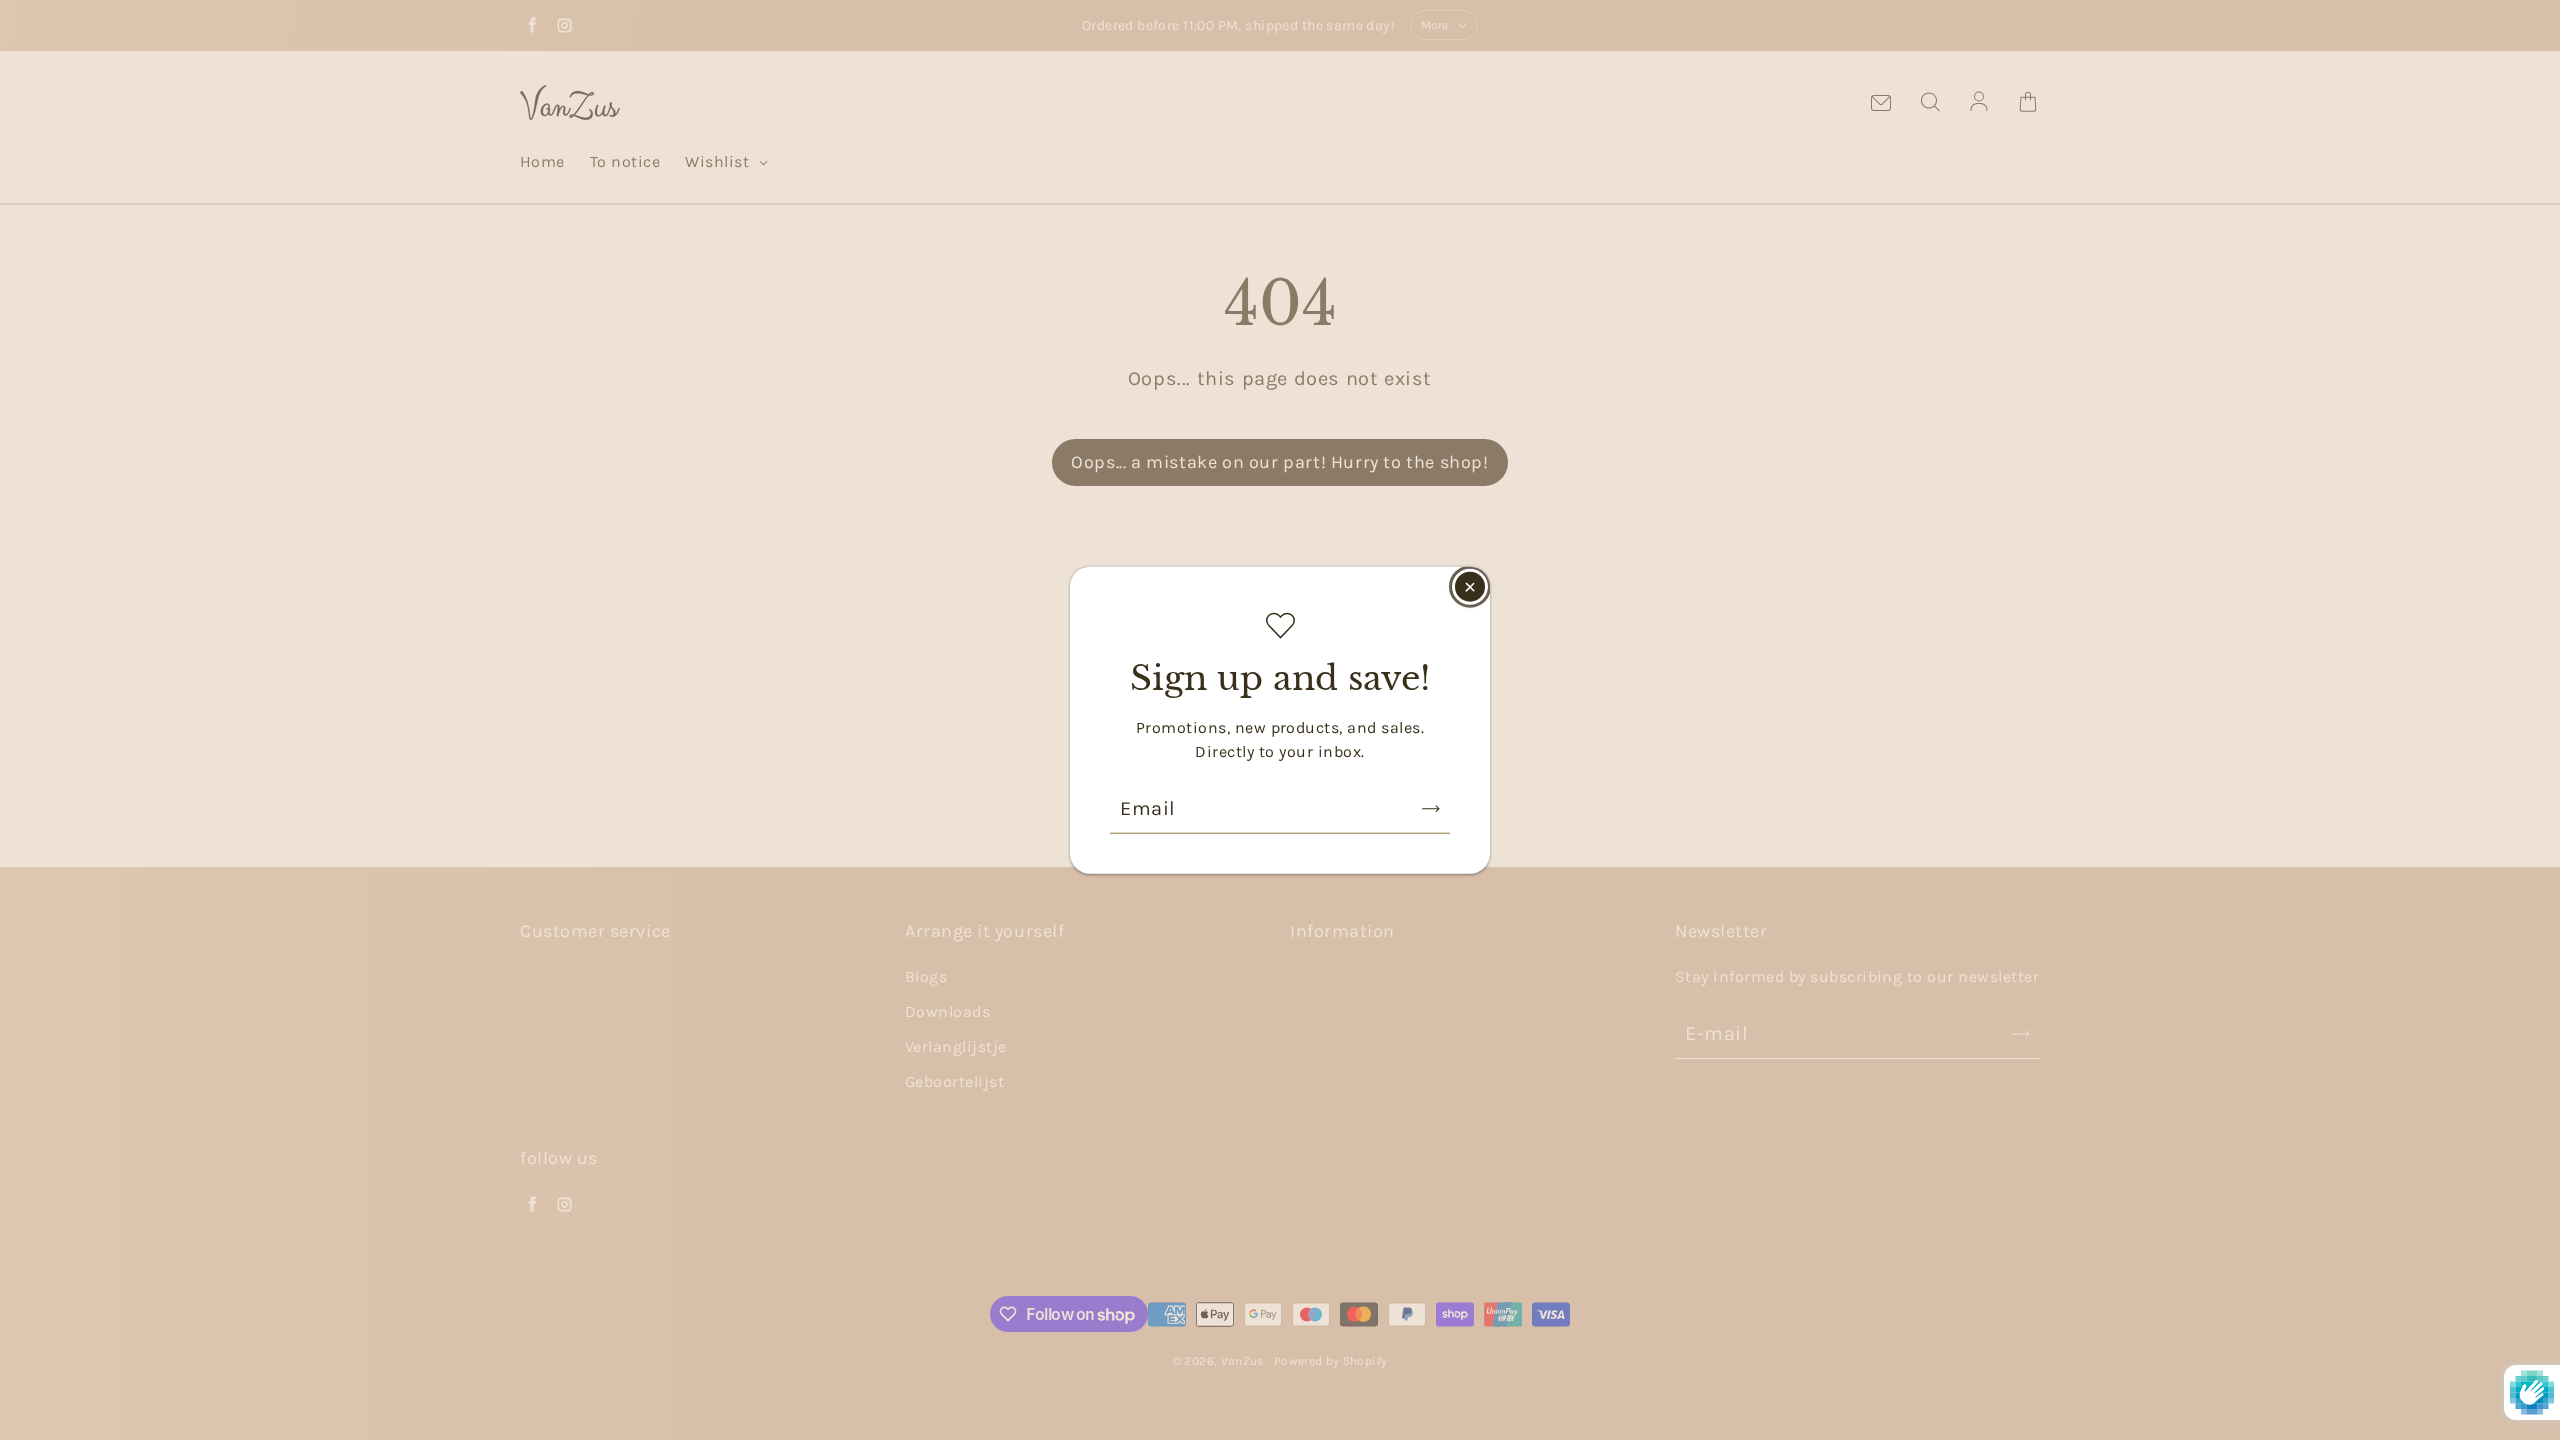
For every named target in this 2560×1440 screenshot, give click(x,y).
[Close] (1470, 587)
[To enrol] (1431, 808)
